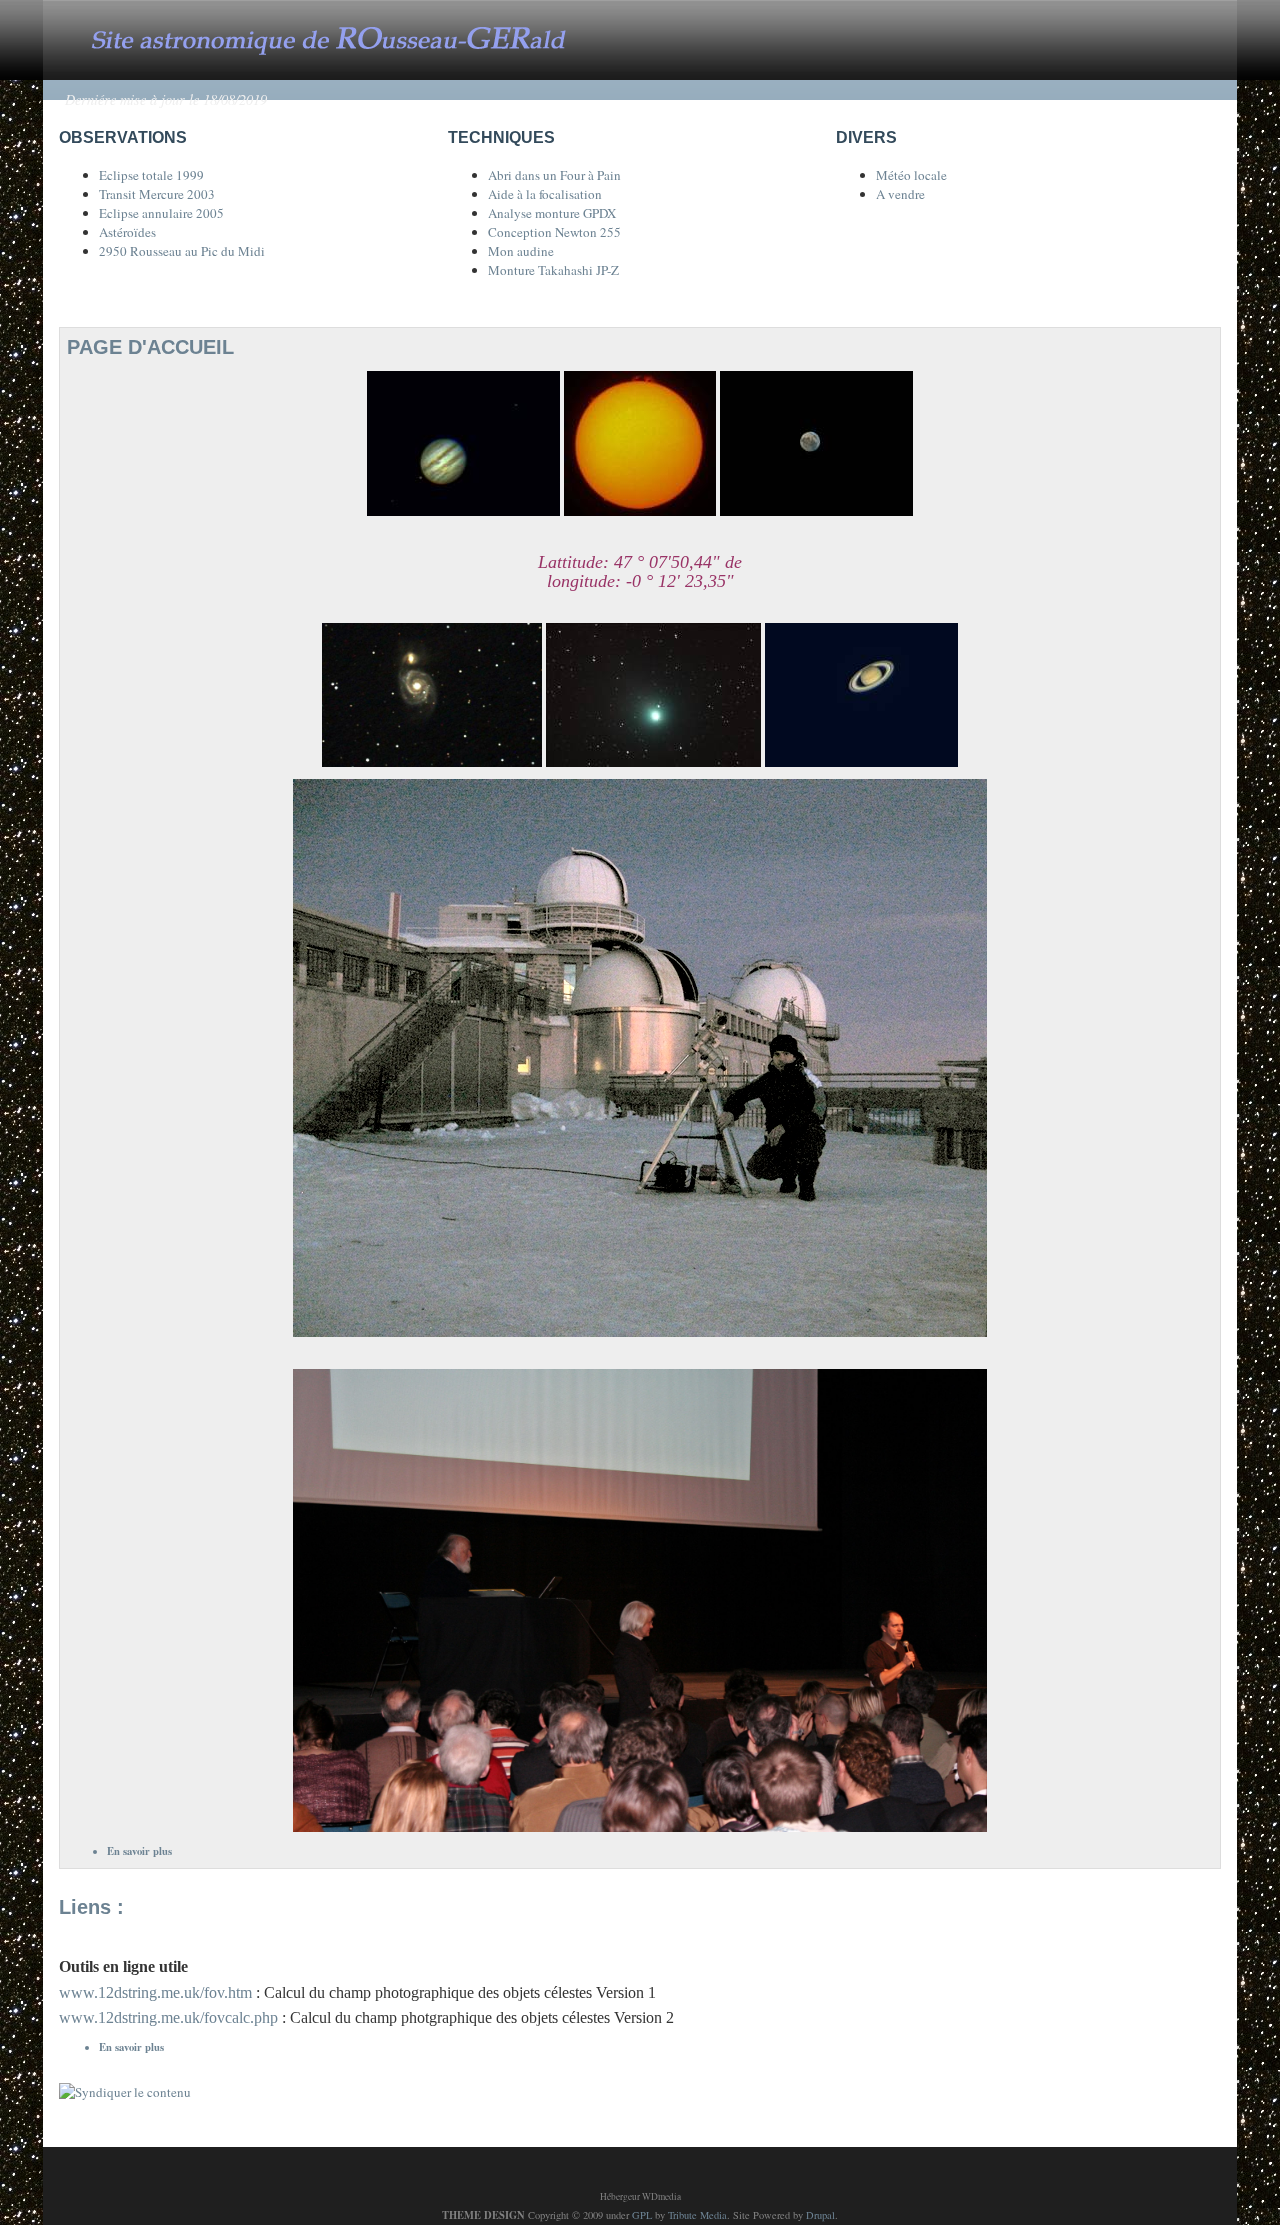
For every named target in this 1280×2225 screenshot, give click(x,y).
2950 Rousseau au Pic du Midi (182, 251)
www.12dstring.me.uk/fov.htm (157, 1992)
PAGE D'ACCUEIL (150, 347)
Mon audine (521, 251)
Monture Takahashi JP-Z (553, 270)
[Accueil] (348, 38)
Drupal (820, 2215)
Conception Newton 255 (554, 232)
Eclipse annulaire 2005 (161, 213)
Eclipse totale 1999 (151, 175)
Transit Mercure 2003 (157, 194)
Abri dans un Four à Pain (554, 175)
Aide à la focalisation (545, 194)
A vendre (900, 194)
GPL (642, 2215)
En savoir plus (139, 1851)
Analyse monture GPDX (552, 213)
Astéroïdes (127, 232)
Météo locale (911, 175)
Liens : (91, 1907)
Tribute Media (697, 2215)
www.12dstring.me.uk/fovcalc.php (168, 2017)
